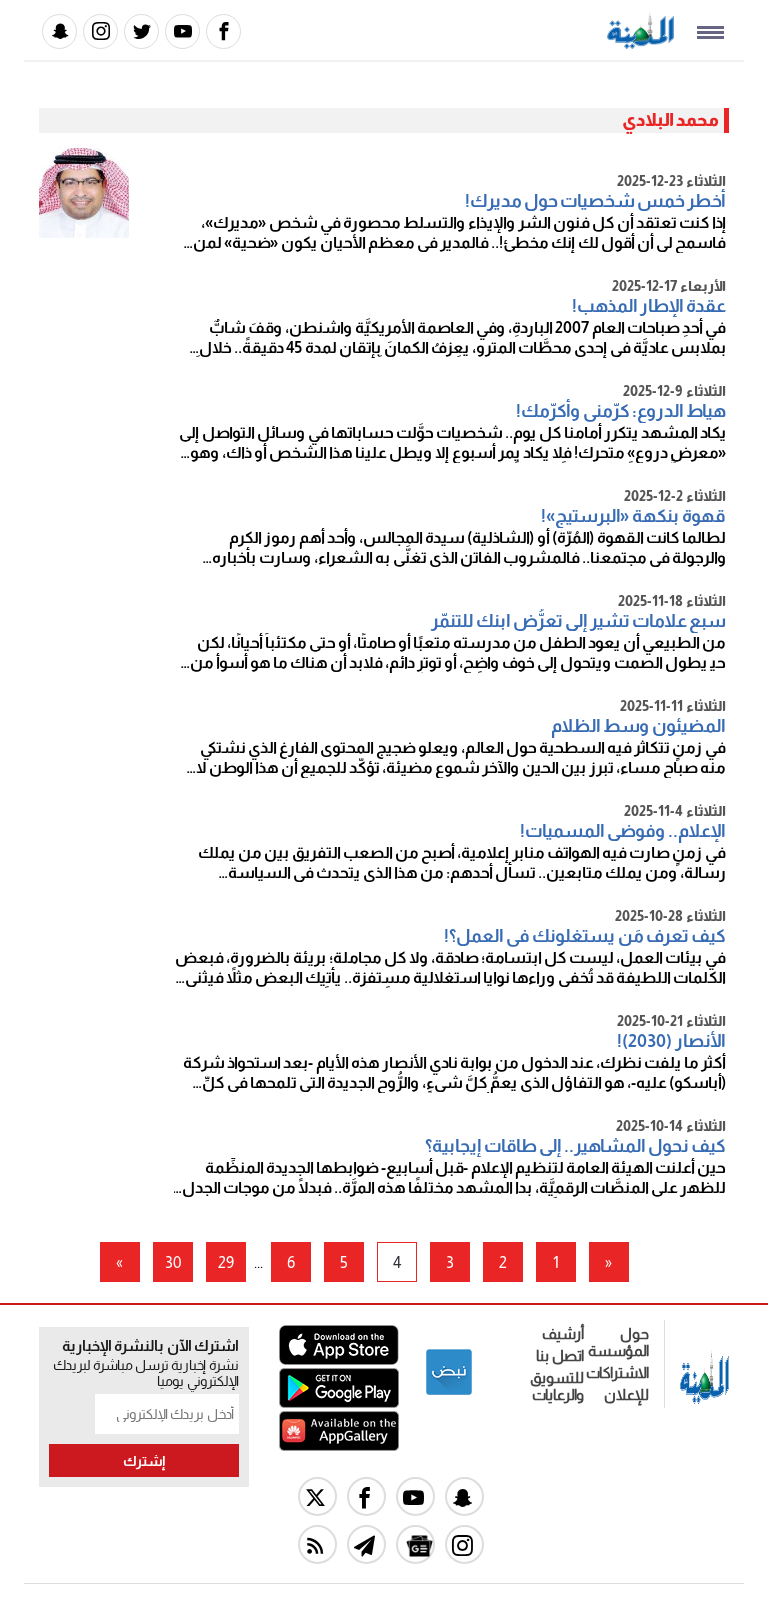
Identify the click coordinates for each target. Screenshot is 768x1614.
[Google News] (415, 1544)
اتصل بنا (560, 1355)
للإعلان (626, 1394)
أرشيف (563, 1333)
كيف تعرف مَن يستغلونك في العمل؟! (585, 936)
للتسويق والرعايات (557, 1386)
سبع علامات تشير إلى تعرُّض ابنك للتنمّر (578, 621)
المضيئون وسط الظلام (638, 726)
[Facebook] (223, 31)
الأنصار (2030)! (671, 1041)
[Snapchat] (59, 31)
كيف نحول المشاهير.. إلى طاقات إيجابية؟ (575, 1146)
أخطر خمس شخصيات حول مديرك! (595, 201)
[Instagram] (100, 31)
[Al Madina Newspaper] (640, 43)
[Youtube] (182, 31)
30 (173, 1262)
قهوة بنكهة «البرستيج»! (633, 516)
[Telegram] (366, 1544)
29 (226, 1262)
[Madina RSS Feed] (317, 1544)
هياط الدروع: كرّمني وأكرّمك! (621, 411)
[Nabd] (449, 1391)
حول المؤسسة (618, 1342)
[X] (317, 1496)
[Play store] (339, 1402)
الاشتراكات (617, 1372)
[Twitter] (141, 31)
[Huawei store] (339, 1445)
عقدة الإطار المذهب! (649, 306)
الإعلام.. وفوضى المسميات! (623, 831)
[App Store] (339, 1359)
